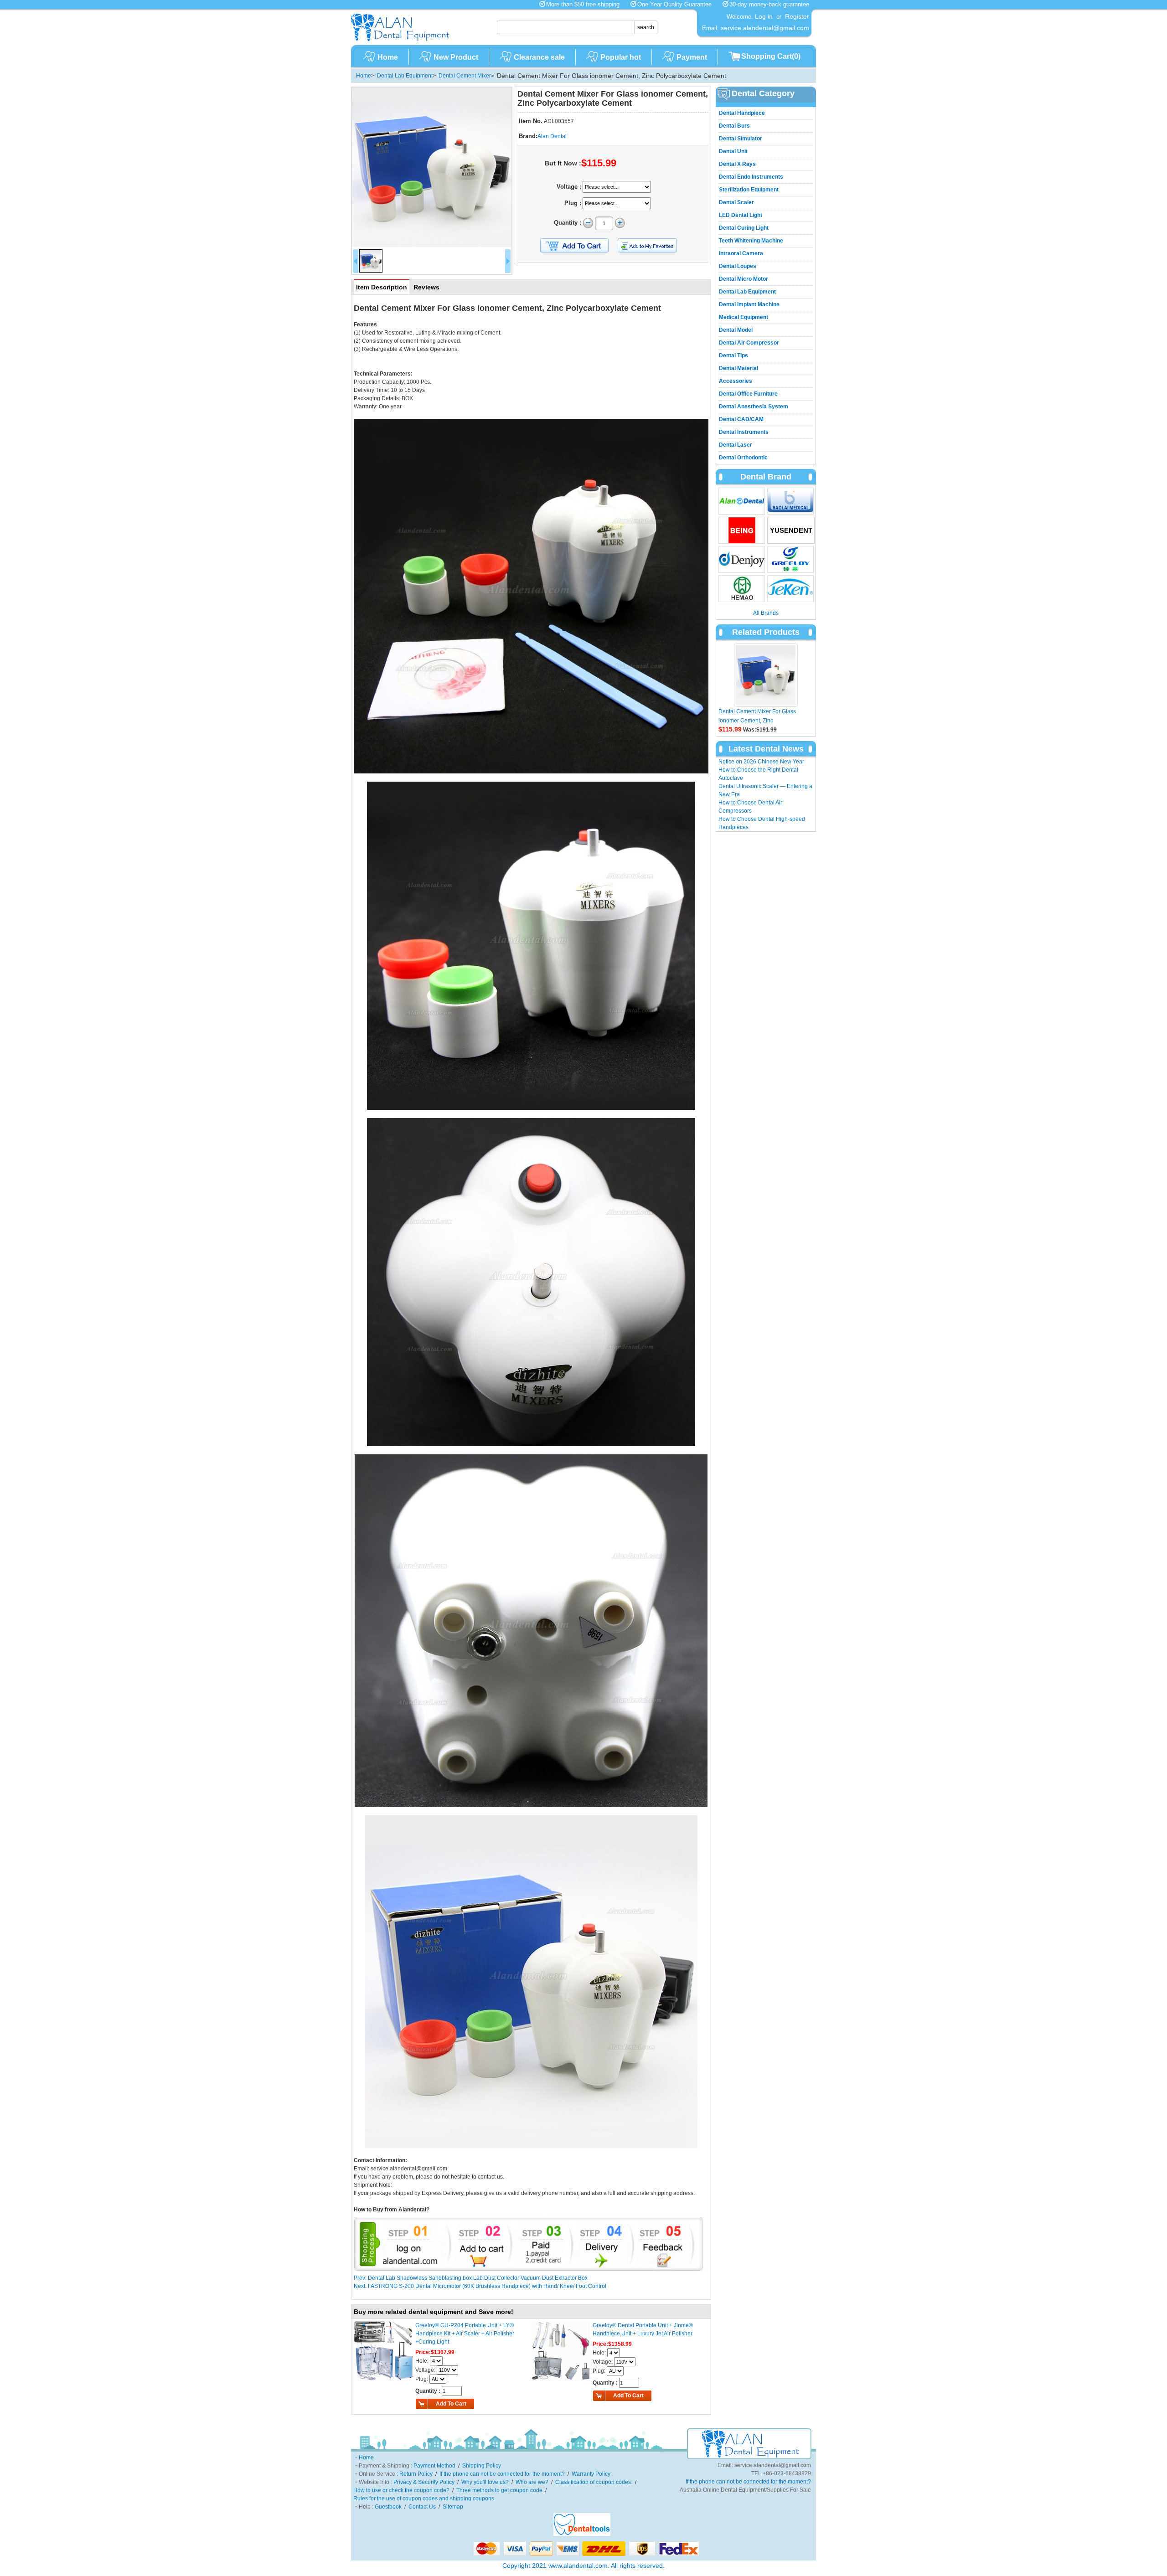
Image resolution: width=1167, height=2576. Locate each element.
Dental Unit (733, 151)
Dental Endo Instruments (751, 177)
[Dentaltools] (582, 2534)
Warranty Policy (591, 2474)
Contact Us (422, 2507)
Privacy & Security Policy (424, 2482)
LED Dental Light (741, 215)
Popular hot (621, 57)
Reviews (426, 287)
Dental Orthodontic (743, 458)
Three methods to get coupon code (499, 2490)
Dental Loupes (738, 266)
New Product (456, 57)
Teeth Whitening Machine (751, 241)
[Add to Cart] (574, 246)
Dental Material (738, 368)
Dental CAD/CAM (741, 419)
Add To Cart (451, 2404)
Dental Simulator (741, 139)
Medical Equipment (744, 317)
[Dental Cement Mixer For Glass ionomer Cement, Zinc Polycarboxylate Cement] (432, 167)
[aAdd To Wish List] (653, 245)
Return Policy (416, 2474)
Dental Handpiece (742, 113)
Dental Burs (734, 126)
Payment (692, 57)
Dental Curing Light (744, 228)
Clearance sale (539, 57)
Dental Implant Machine (749, 304)
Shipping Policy (482, 2466)
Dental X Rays (737, 164)
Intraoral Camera (741, 253)
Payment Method (434, 2466)
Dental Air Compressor (749, 343)
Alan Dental (552, 136)
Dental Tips (733, 355)
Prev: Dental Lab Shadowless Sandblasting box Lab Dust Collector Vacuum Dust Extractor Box (471, 2278)
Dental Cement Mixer (465, 76)
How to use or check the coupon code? (401, 2490)
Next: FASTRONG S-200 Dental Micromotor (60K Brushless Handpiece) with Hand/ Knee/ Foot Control (480, 2286)
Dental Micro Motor (744, 279)
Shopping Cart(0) (771, 56)
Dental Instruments (744, 432)
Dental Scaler (736, 202)
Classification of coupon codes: (594, 2482)
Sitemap (453, 2507)
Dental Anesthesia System (754, 407)
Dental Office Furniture (748, 394)
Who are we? (532, 2482)
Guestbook (388, 2507)
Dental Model (736, 330)
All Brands (766, 613)
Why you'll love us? (485, 2482)
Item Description (382, 287)
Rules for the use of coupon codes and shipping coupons (424, 2499)
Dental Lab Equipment (405, 76)
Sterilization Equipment (749, 190)
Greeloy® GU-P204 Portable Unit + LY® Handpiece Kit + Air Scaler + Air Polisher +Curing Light (465, 2334)
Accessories (736, 381)
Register (797, 16)
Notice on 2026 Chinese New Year (761, 762)
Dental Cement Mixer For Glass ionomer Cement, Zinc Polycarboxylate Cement (757, 721)
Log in (764, 16)
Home (388, 57)
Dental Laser (736, 445)
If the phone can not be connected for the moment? (502, 2474)
